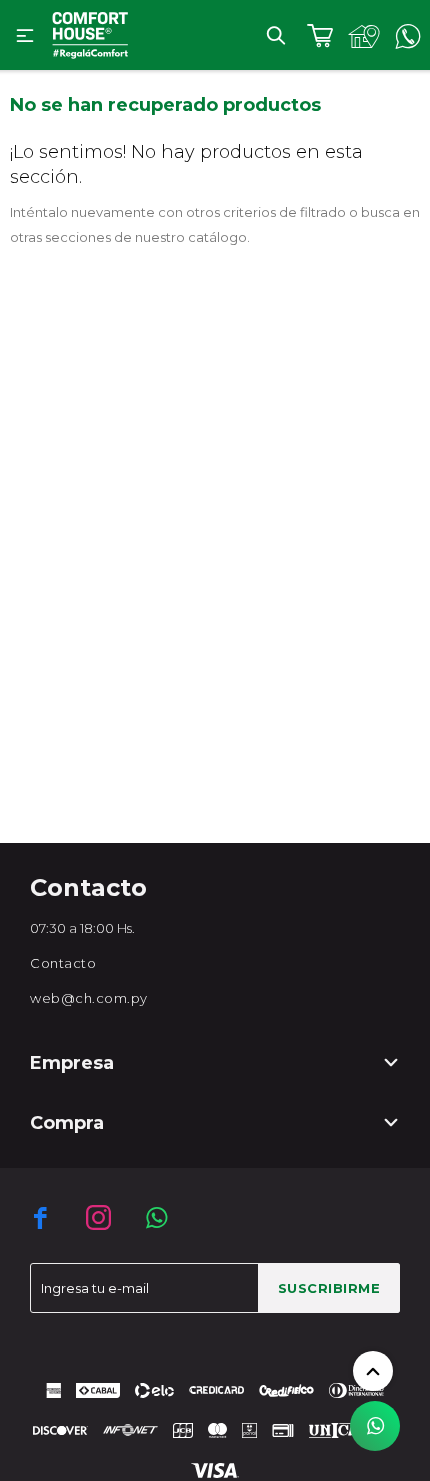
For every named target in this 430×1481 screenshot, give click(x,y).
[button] (276, 35)
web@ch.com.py (89, 998)
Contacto (63, 963)
